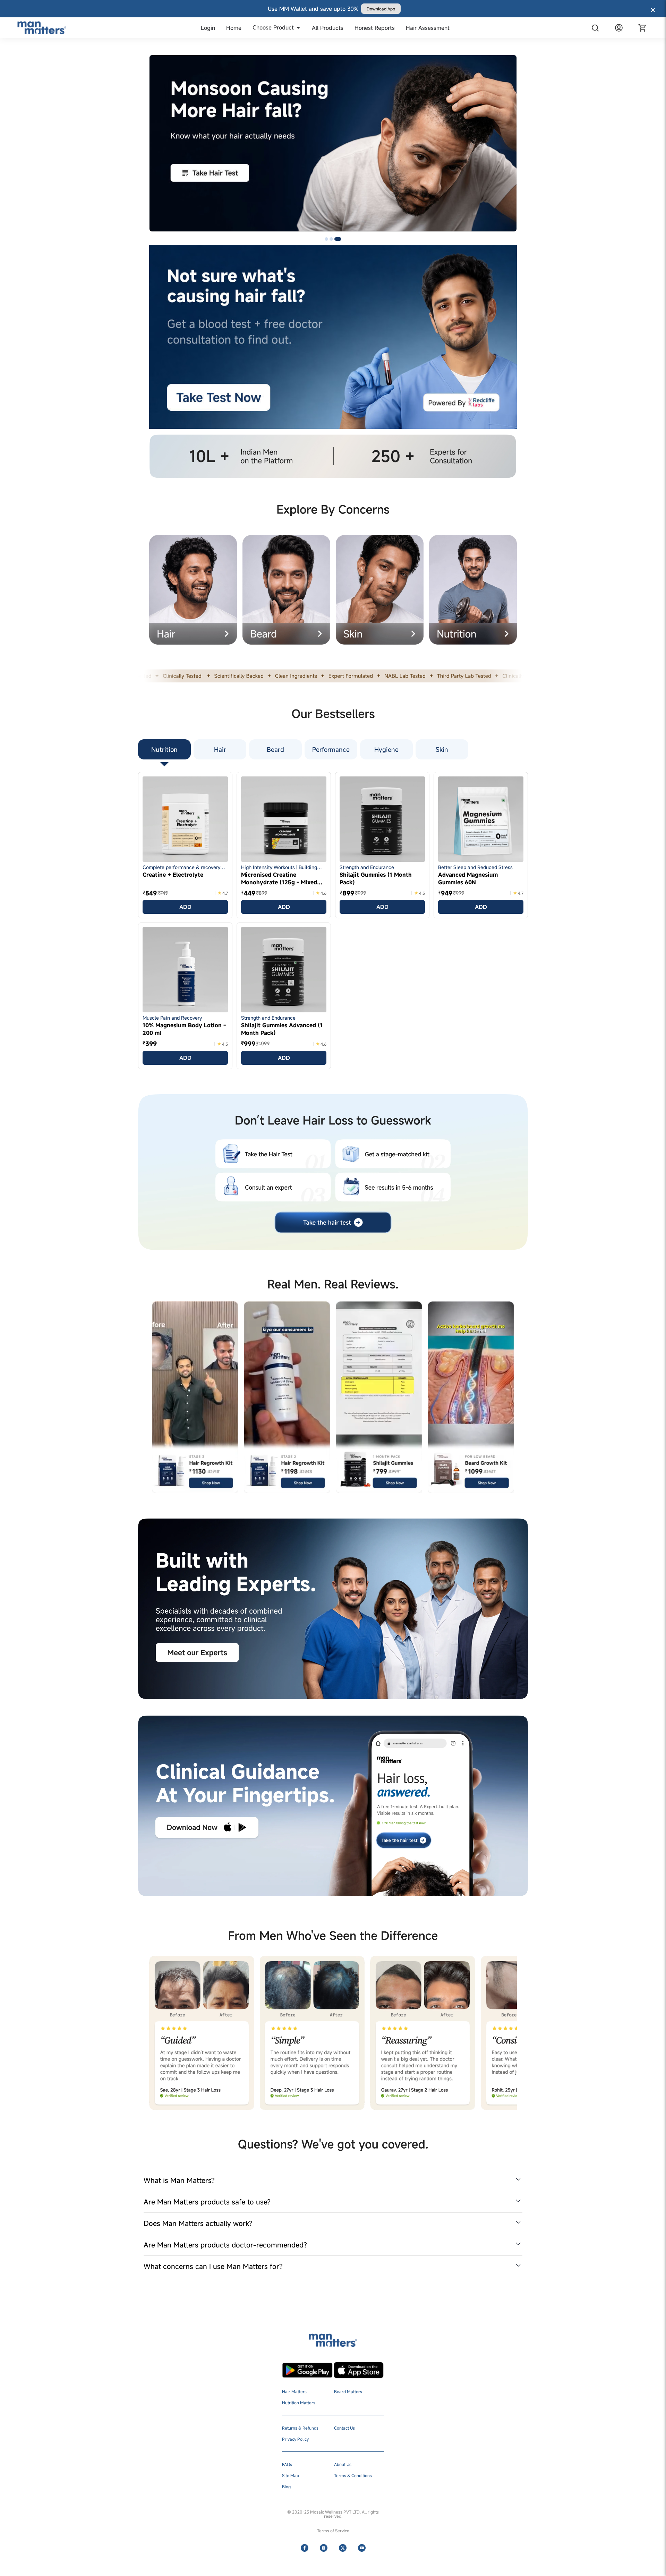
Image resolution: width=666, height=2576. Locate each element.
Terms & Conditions (353, 2475)
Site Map (291, 2475)
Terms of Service (333, 2531)
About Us (343, 2464)
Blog (286, 2486)
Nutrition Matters (299, 2403)
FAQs (287, 2464)
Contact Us (344, 2428)
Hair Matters (294, 2391)
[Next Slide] (511, 150)
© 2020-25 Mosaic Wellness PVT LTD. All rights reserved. (333, 2514)
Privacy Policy (295, 2439)
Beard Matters (348, 2391)
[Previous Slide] (155, 150)
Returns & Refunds (300, 2428)
